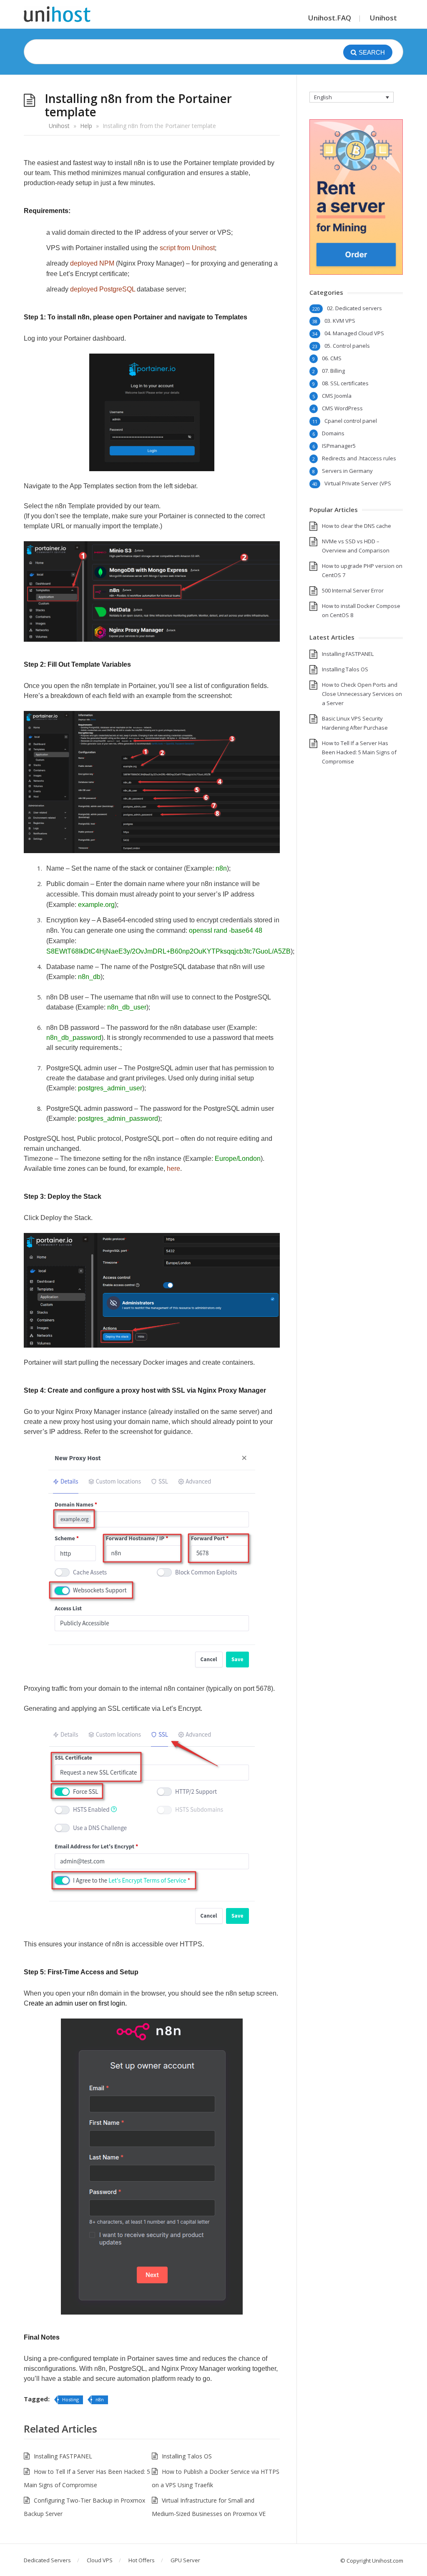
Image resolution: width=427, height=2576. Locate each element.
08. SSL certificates (345, 383)
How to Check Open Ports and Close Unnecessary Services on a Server (362, 694)
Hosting (70, 2399)
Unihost (383, 18)
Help (86, 126)
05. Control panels (347, 346)
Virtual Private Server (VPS (358, 483)
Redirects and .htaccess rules (359, 458)
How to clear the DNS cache (357, 526)
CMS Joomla (337, 396)
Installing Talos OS (187, 2456)
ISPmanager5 (339, 446)
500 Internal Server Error (353, 590)
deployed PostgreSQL (103, 289)
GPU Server (185, 2560)
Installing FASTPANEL (63, 2456)
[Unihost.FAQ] (57, 14)
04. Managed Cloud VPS (354, 333)
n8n (100, 2399)
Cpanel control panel (351, 421)
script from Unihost (187, 248)
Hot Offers (142, 2560)
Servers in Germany (347, 471)
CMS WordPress (342, 408)
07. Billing (333, 371)
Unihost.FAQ (330, 18)
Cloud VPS (100, 2560)
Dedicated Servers (47, 2560)
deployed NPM (92, 263)
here (173, 1169)
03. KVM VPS (340, 321)
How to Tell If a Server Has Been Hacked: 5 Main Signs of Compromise (359, 752)
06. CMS (332, 358)
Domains (333, 433)
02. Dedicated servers (354, 308)
